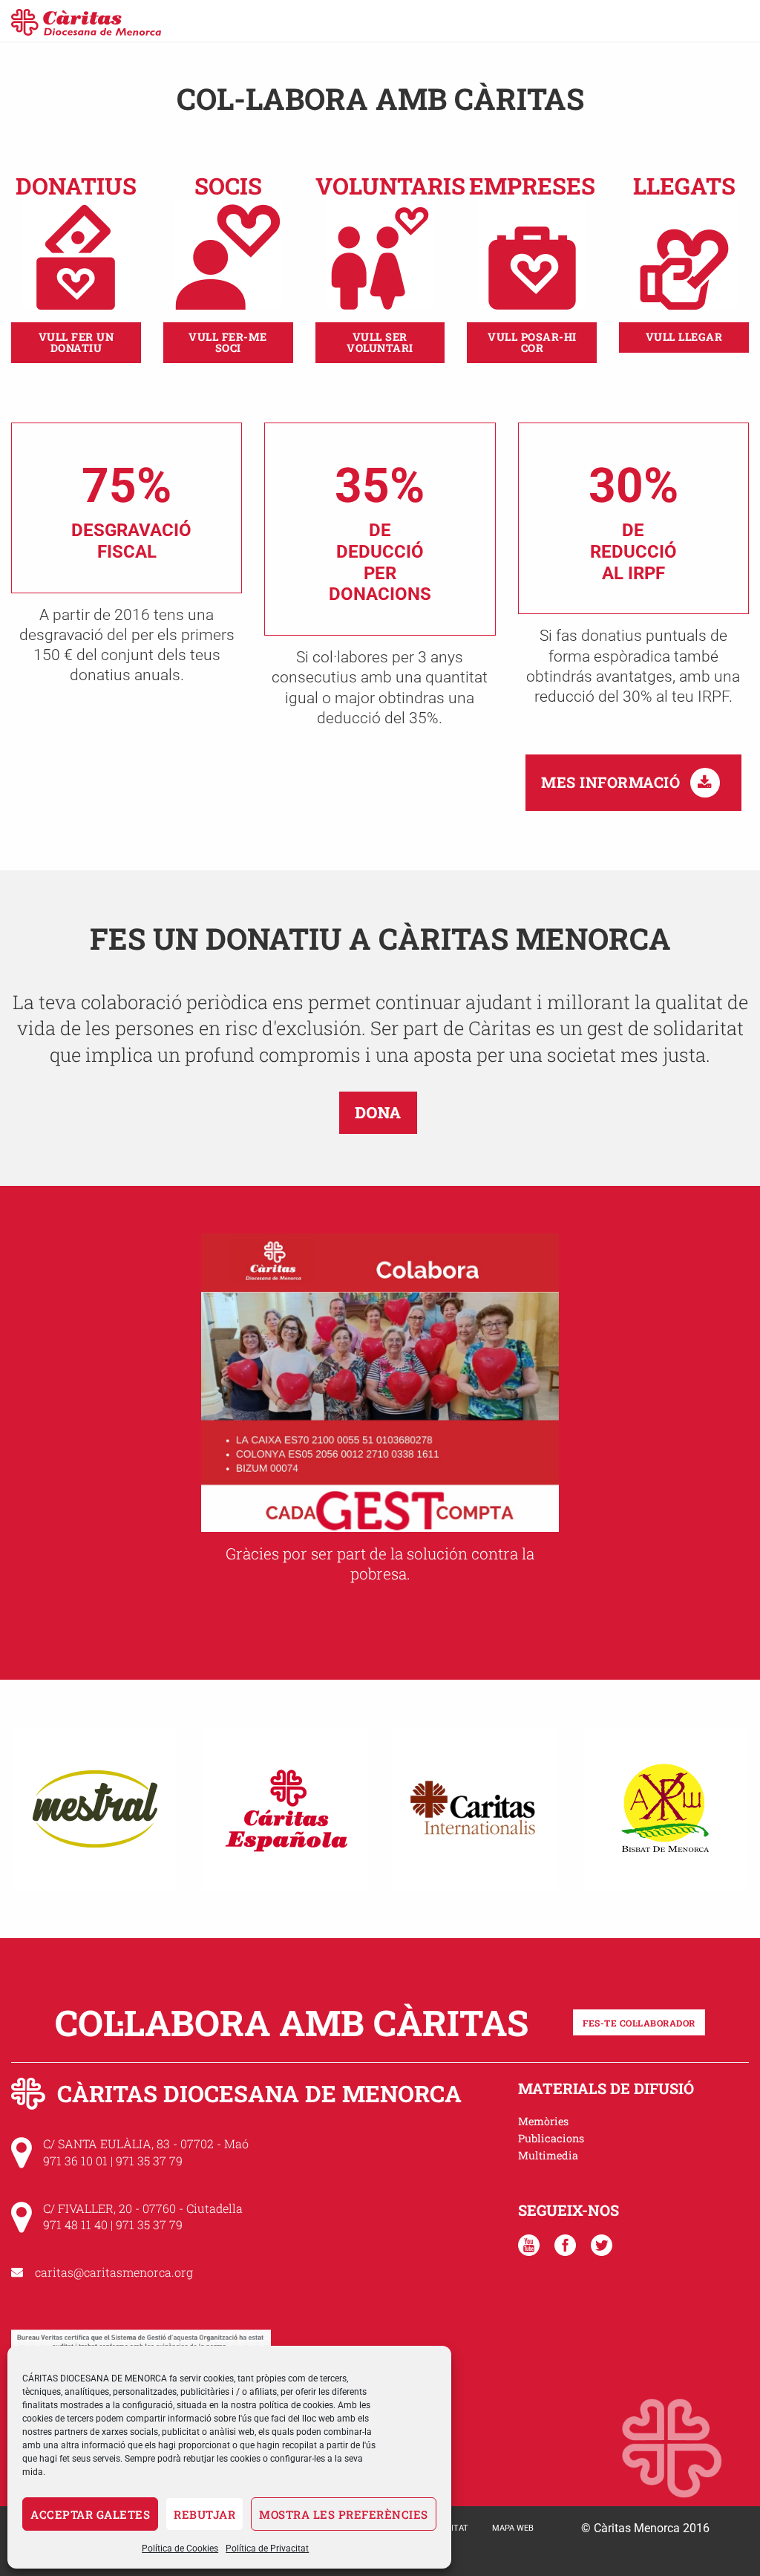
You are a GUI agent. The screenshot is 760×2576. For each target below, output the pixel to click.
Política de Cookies (180, 2549)
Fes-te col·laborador (639, 2023)
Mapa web (513, 2528)
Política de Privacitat (267, 2549)
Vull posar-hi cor (532, 342)
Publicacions (551, 2138)
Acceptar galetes (90, 2514)
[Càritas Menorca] (86, 20)
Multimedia (548, 2155)
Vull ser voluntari (380, 342)
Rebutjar (204, 2514)
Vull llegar (684, 337)
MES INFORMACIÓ (613, 782)
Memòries (543, 2121)
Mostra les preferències (344, 2514)
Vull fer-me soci (228, 342)
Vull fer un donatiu (76, 342)
